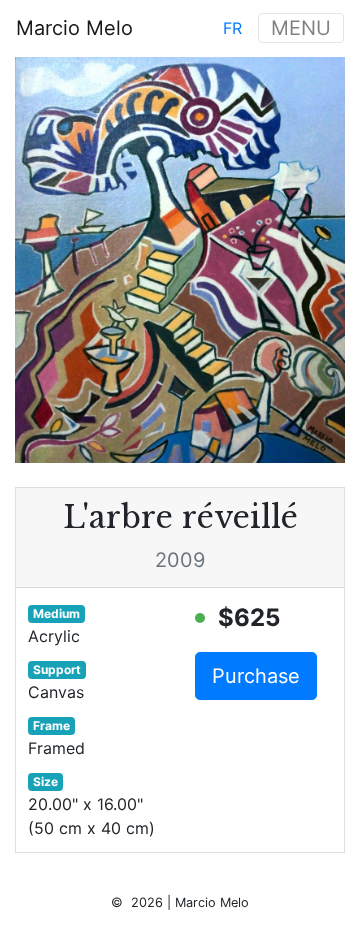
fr (232, 28)
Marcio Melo (74, 28)
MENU (301, 28)
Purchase (256, 676)
